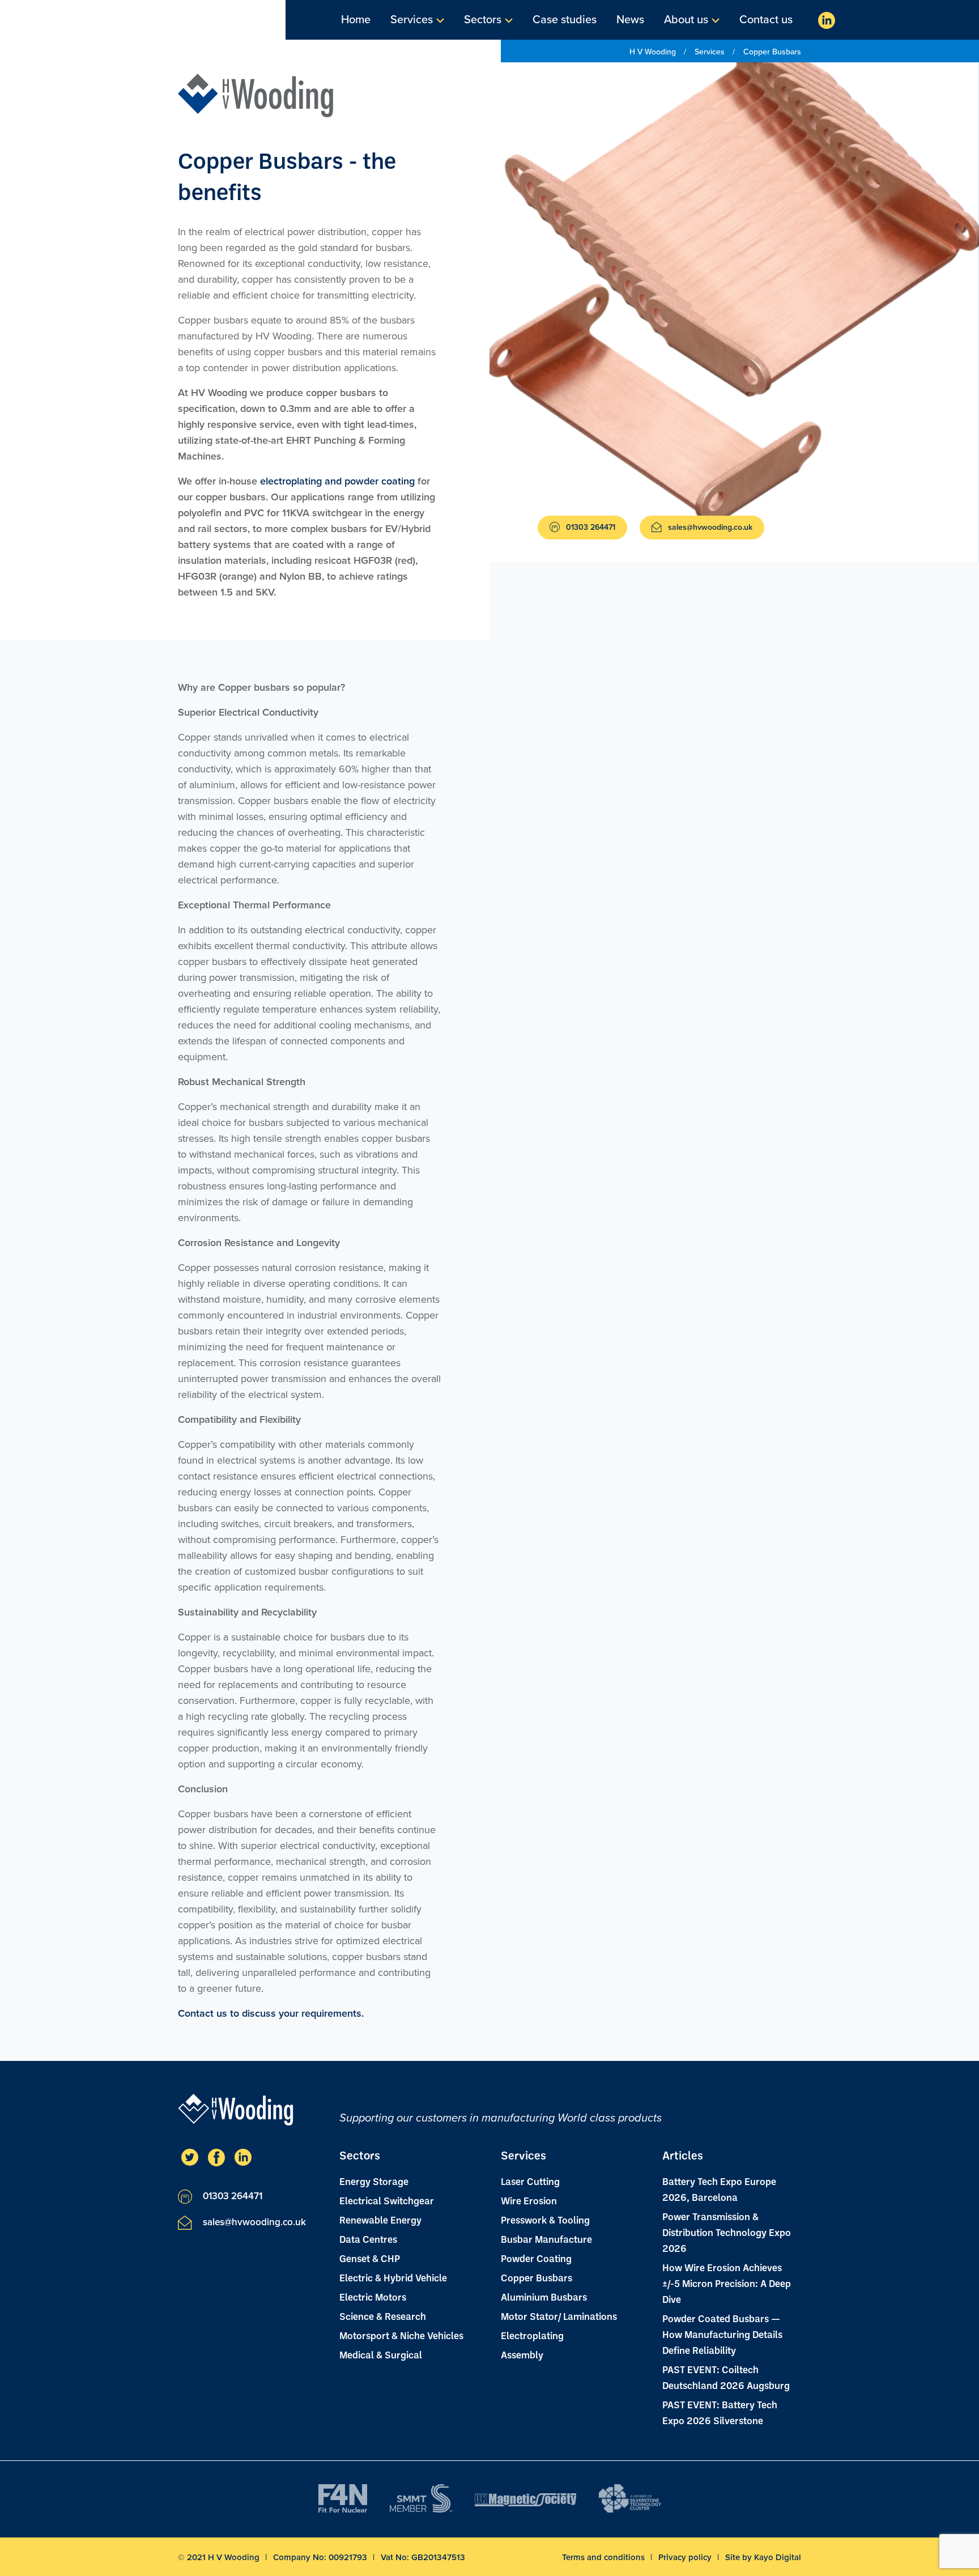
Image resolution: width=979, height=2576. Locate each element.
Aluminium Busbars (544, 2297)
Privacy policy (686, 2557)
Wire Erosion (529, 2200)
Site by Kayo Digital (763, 2557)
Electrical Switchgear (387, 2200)
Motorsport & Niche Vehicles (401, 2335)
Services (412, 20)
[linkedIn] (827, 20)
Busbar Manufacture (546, 2239)
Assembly (522, 2354)
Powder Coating (536, 2258)
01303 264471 (589, 527)
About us (686, 20)
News (630, 20)
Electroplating (532, 2335)
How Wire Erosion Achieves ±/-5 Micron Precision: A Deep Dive (727, 2283)
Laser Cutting (530, 2181)
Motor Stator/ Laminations (559, 2316)
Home (356, 20)
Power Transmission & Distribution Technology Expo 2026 (727, 2232)
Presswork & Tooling (545, 2220)
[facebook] (216, 2157)
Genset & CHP (370, 2258)
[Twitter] (190, 2157)
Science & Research (383, 2316)
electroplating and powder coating (337, 481)
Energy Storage (374, 2181)
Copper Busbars (537, 2277)
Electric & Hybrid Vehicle (393, 2277)
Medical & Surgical (381, 2354)
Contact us (766, 20)
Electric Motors (373, 2297)
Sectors (483, 20)
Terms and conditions (605, 2557)
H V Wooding (654, 52)
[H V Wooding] (256, 95)
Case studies (565, 20)
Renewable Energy (380, 2220)
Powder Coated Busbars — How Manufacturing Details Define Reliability (722, 2334)
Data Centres (368, 2239)
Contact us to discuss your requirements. (271, 2013)
